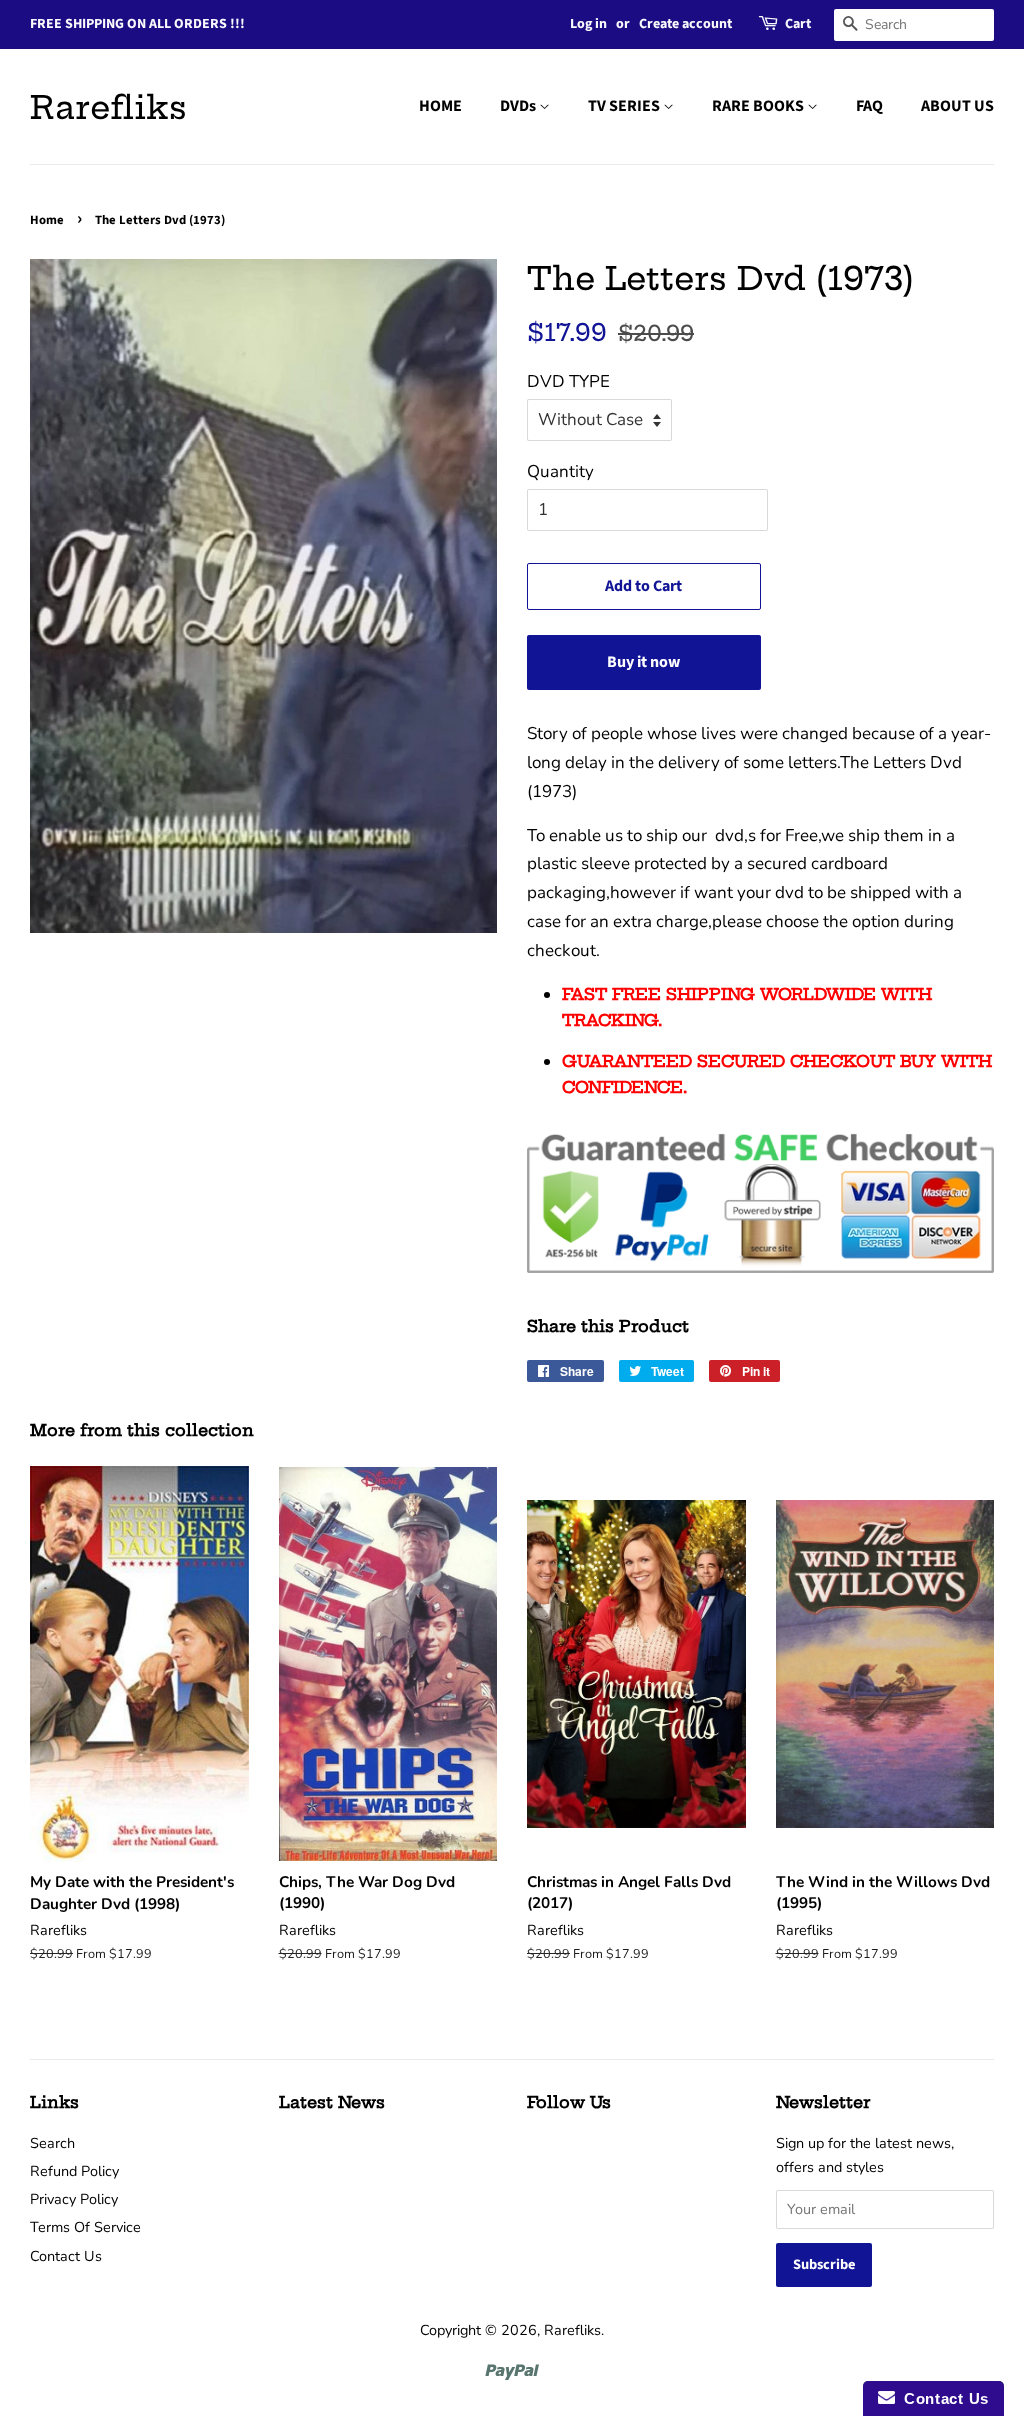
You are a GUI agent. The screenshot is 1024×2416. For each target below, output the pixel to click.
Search (52, 2143)
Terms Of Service (85, 2227)
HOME (440, 106)
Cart (798, 24)
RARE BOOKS (759, 106)
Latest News (332, 2102)
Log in (588, 24)
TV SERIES (625, 106)
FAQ (869, 106)
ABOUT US (957, 106)
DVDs (519, 106)
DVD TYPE (568, 381)
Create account (685, 24)
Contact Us (66, 2256)
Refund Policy (74, 2171)
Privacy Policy (74, 2199)
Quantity (560, 471)
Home (47, 220)
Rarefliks (108, 107)
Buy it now (643, 662)
